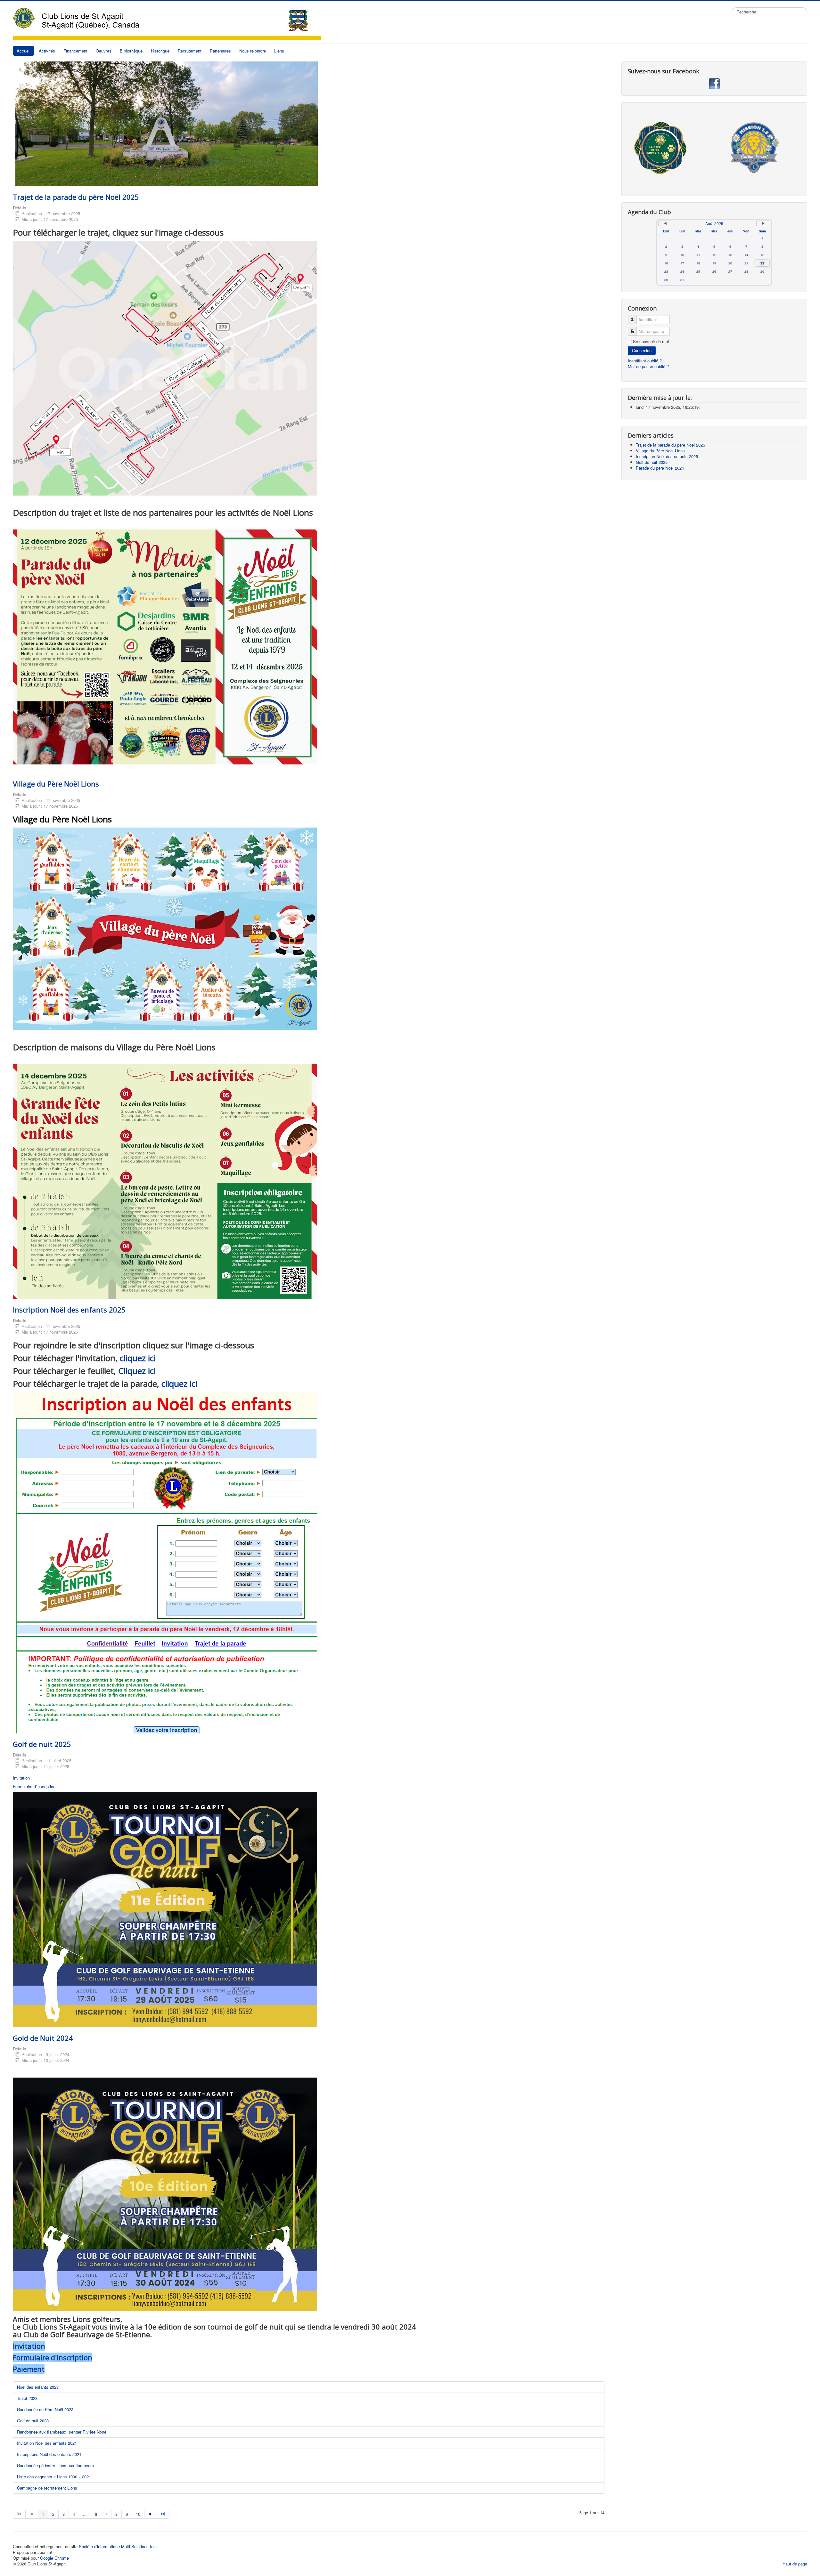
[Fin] (163, 2514)
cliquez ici (138, 1358)
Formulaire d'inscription (34, 1786)
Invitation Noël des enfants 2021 (47, 2443)
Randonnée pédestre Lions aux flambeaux (56, 2465)
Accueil (24, 51)
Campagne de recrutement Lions (47, 2488)
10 (138, 2514)
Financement (75, 51)
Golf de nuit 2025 (42, 1744)
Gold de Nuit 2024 (43, 2038)
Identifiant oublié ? (645, 361)
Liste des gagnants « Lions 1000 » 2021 (54, 2477)
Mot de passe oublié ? (648, 366)
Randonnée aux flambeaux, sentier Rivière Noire (62, 2432)
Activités (47, 51)
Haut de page (795, 2564)
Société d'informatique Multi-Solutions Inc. (118, 2546)
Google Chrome (54, 2558)
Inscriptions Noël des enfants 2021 (49, 2454)
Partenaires (220, 51)
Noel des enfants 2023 (38, 2387)
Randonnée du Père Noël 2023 (45, 2409)
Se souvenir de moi (651, 342)
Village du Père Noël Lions (56, 784)
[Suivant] (151, 2514)
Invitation (21, 1778)
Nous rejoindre (253, 51)
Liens (279, 51)
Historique (160, 51)
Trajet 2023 (27, 2398)
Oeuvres (104, 51)
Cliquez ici (137, 1371)
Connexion (642, 350)
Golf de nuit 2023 (33, 2421)
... (85, 2514)
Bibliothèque (131, 51)
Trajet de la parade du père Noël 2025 (76, 197)
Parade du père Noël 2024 (660, 468)
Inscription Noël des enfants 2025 (69, 1310)
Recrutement (190, 51)
